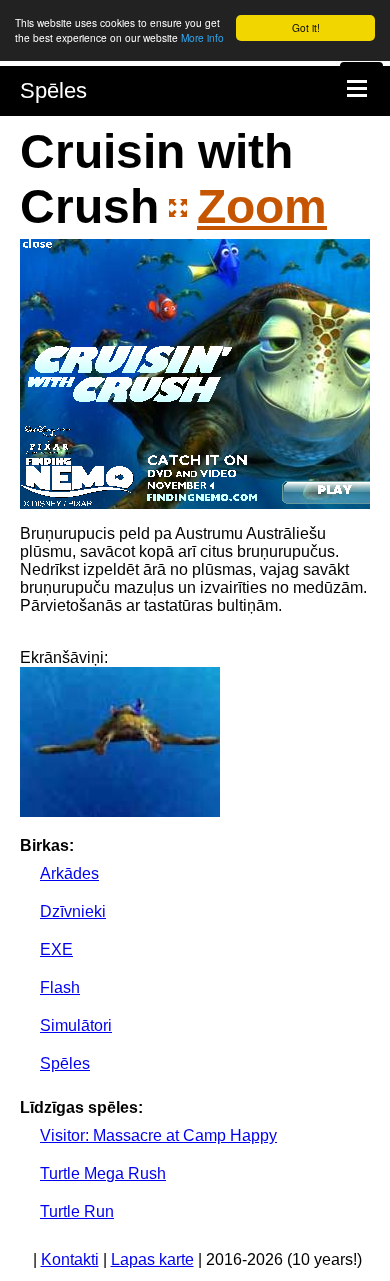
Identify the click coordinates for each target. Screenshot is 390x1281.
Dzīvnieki (73, 911)
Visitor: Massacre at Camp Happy (158, 1135)
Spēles (53, 90)
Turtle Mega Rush (103, 1173)
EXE (56, 949)
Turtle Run (77, 1211)
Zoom (262, 206)
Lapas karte (152, 1259)
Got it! (306, 27)
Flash (60, 987)
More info (202, 37)
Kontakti (70, 1259)
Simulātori (76, 1025)
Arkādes (69, 873)
